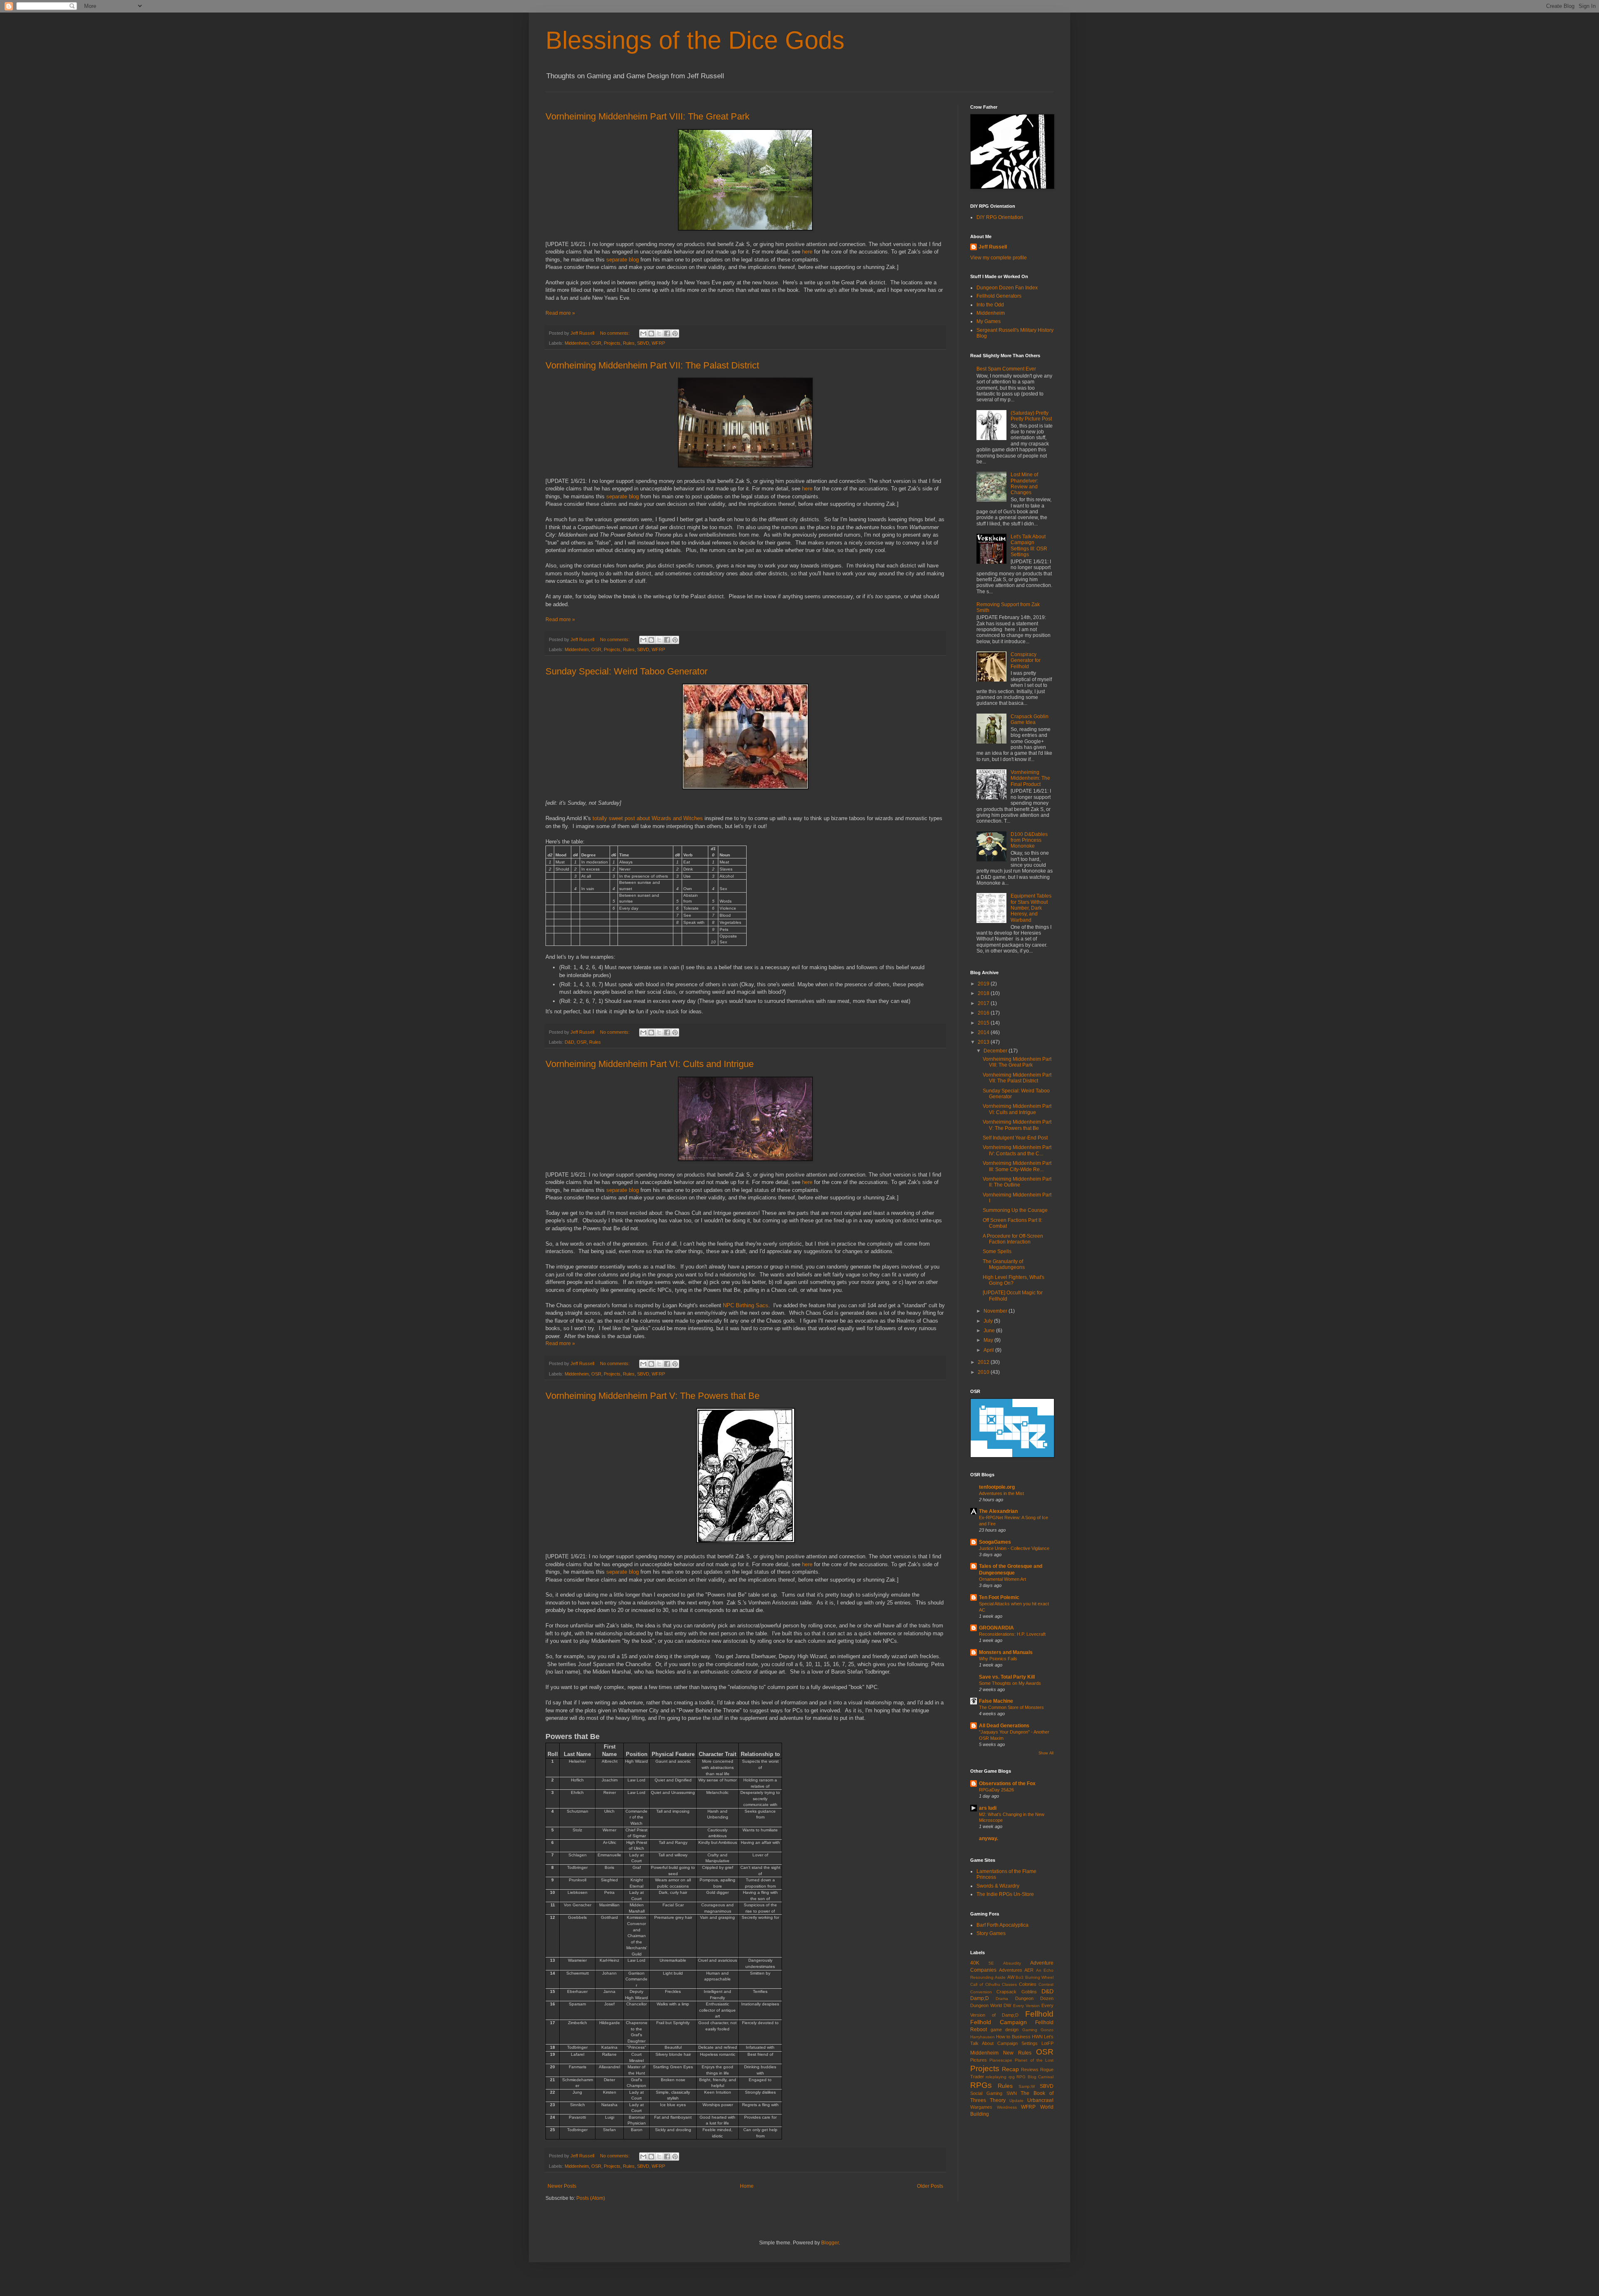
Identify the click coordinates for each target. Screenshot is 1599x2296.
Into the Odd (990, 305)
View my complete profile (999, 258)
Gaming (1030, 2030)
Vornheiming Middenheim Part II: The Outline (1017, 1182)
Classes (1009, 1984)
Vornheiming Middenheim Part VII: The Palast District (652, 365)
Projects (612, 343)
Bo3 (1020, 1977)
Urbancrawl (1040, 2100)
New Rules (1017, 2053)
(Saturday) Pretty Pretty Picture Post (1031, 416)
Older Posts (930, 2186)
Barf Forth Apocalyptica (1002, 1925)
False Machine (996, 1701)
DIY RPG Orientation (1000, 217)
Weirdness (1007, 2107)
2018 (984, 993)
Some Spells (997, 1251)
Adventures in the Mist (1001, 1493)
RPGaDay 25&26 (996, 1790)
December (996, 1051)
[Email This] (643, 333)
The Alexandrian (998, 1511)
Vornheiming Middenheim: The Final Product (1030, 778)
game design (1005, 2030)
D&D (569, 1042)
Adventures (1011, 1970)
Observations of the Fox (1007, 1784)
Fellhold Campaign (999, 2022)
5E (991, 1963)
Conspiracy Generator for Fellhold (1026, 660)
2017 (984, 1003)
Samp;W (1027, 2086)
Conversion (981, 1992)
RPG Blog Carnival (1035, 2077)
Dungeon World (986, 2005)
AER (1029, 1970)
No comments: (615, 333)
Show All (1046, 1753)
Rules (629, 343)
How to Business (1013, 2037)
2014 (984, 1032)
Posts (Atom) (591, 2198)
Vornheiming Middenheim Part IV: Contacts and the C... (1017, 1150)
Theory (998, 2100)
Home (747, 2186)
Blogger (830, 2243)
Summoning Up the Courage (1015, 1210)
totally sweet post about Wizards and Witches (648, 818)
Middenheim (577, 343)
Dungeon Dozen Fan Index (1007, 288)
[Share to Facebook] (667, 333)
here (807, 252)
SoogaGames (995, 1542)
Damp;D (980, 1998)
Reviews (1030, 2070)
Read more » (560, 313)
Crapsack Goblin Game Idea (1030, 719)
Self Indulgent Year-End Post (1015, 1138)
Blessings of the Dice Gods (695, 40)
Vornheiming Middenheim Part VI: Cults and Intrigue (650, 1064)
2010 (984, 1372)
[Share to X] (659, 333)
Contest (1046, 1984)
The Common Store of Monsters (1011, 1707)
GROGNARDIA (996, 1628)
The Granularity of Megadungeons (1004, 1264)
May (989, 1340)
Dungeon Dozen (1034, 1998)
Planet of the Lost (1034, 2060)
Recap (1010, 2069)
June (990, 1331)
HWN (1037, 2037)
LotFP (1047, 2043)
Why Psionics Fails (998, 1659)
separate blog (623, 260)
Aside (1000, 1977)
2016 (984, 1013)
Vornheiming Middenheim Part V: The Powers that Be (653, 1396)
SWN (1012, 2093)
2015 (984, 1023)
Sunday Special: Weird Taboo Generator (626, 671)
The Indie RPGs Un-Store (1005, 1894)
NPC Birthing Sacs (746, 1305)
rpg (1012, 2077)
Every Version (1026, 2006)
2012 (984, 1362)
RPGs (981, 2085)
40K (975, 1963)
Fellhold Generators (999, 296)
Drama (1002, 1999)
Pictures (979, 2060)
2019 (984, 984)
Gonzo (1047, 2030)
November (996, 1311)
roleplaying (996, 2077)
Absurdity (1012, 1963)
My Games (989, 321)
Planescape (1001, 2060)
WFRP (658, 343)
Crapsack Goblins (1016, 1992)
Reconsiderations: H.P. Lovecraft (1012, 1634)
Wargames (981, 2107)
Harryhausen (983, 2037)
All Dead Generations (1004, 1726)
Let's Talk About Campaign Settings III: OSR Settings (1029, 546)
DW (1007, 2005)
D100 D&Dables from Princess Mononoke (1029, 840)
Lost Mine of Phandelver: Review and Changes (1024, 484)
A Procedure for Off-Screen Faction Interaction (1013, 1239)
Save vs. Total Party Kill (1007, 1677)
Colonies (1028, 1984)
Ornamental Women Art (1002, 1579)
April (989, 1350)
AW (1011, 1977)
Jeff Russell (993, 247)
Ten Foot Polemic (999, 1597)
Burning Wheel (1039, 1977)
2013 (984, 1042)
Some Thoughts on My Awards (1010, 1683)
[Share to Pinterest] (675, 333)
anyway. (989, 1838)
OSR (596, 343)
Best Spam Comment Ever (1006, 369)
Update (1016, 2101)
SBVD (643, 343)
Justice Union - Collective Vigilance (1014, 1548)
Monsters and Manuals (1006, 1652)
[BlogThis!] (651, 333)
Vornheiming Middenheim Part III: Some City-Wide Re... (1017, 1166)
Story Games (991, 1933)
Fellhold (1039, 2014)
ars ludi (988, 1808)
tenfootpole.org (997, 1487)
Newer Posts (562, 2186)
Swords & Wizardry (998, 1886)
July (989, 1321)
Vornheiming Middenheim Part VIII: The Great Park (648, 116)
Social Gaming (986, 2093)
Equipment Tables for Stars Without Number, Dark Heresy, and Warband (1031, 908)
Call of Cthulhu (985, 1984)
